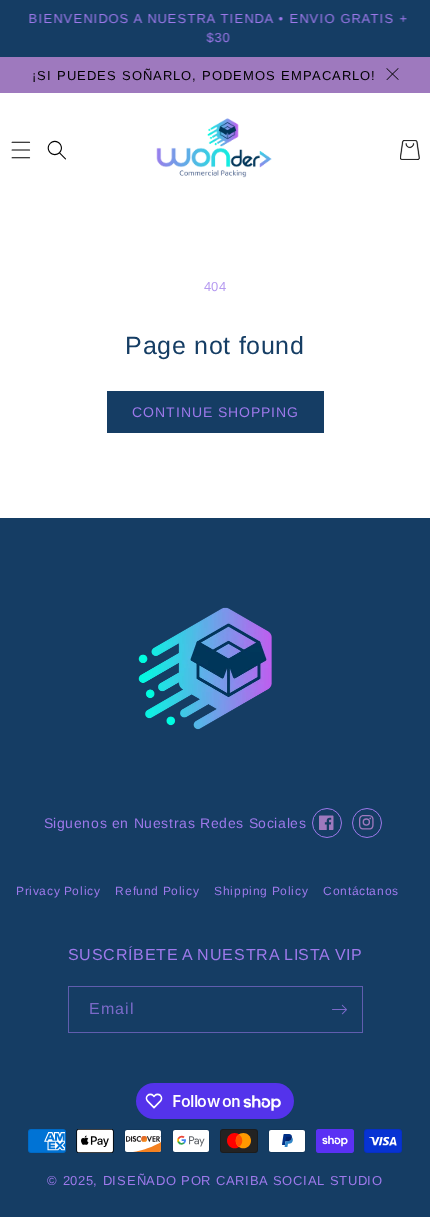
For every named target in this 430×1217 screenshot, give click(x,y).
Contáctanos (361, 891)
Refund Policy (157, 891)
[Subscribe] (340, 1009)
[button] (20, 150)
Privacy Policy (58, 891)
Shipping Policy (261, 891)
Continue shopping (215, 412)
